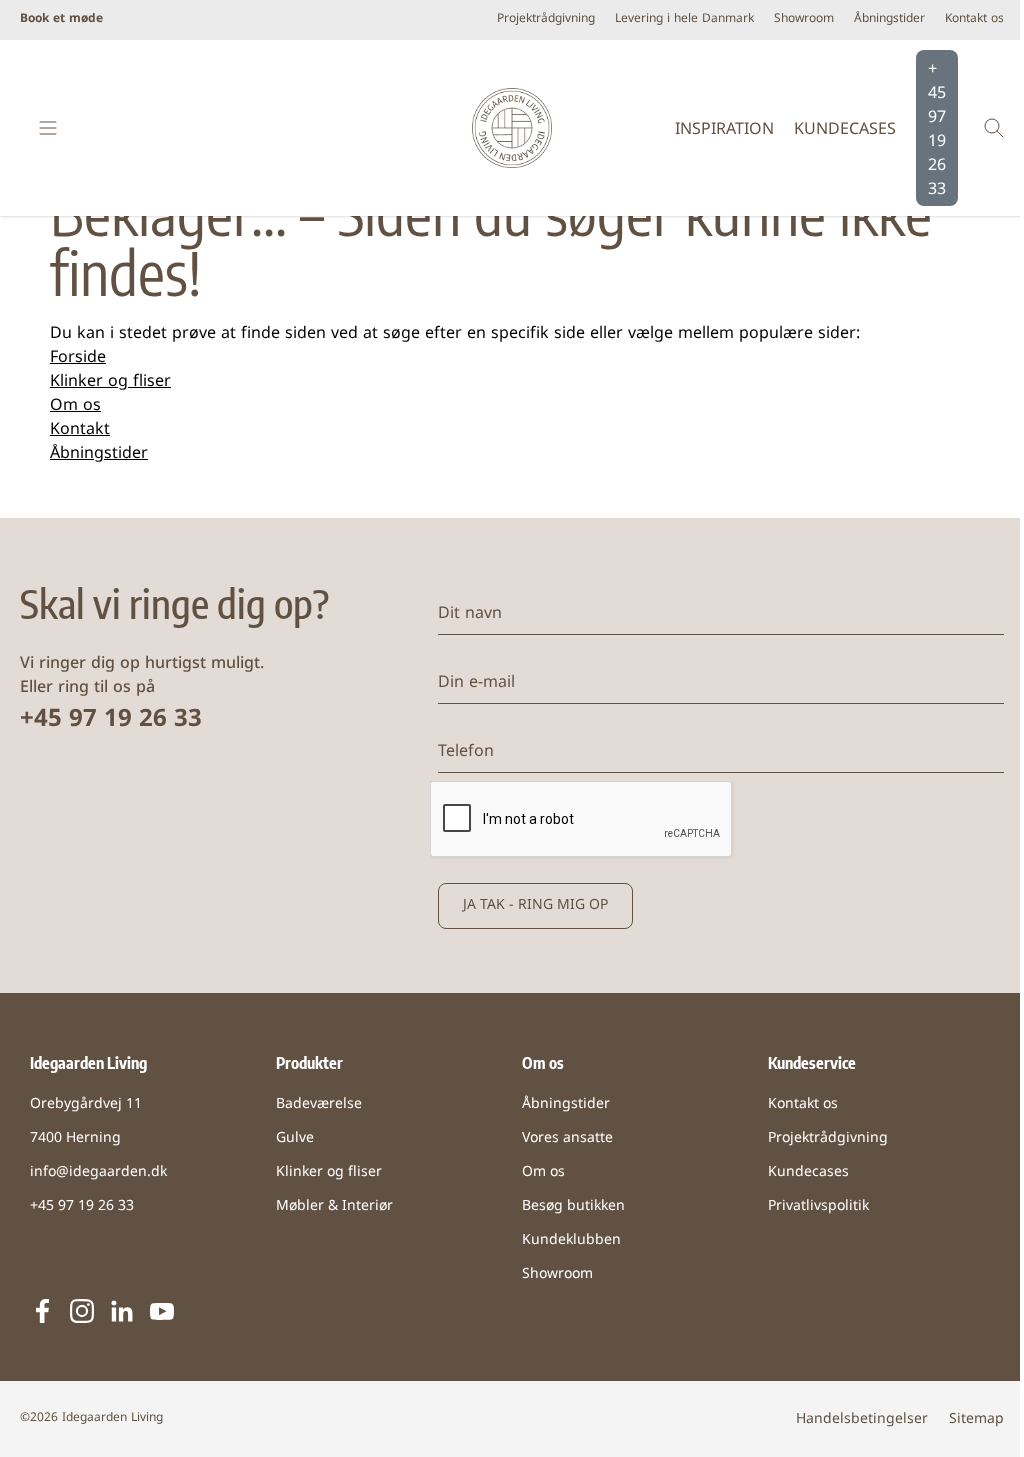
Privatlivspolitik (818, 1206)
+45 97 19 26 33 (111, 720)
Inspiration (724, 130)
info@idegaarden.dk (98, 1172)
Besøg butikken (573, 1206)
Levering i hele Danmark (684, 19)
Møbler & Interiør (334, 1206)
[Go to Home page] (511, 128)
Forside (78, 358)
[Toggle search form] (994, 128)
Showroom (804, 19)
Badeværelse (319, 1104)
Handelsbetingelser (862, 1419)
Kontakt (80, 430)
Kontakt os (974, 19)
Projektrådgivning (546, 19)
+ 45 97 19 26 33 (937, 130)
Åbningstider (889, 19)
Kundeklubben (571, 1240)
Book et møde (61, 19)
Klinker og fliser (110, 382)
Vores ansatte (567, 1138)
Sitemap (976, 1419)
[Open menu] (48, 128)
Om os (75, 406)
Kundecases (845, 130)
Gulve (295, 1138)
